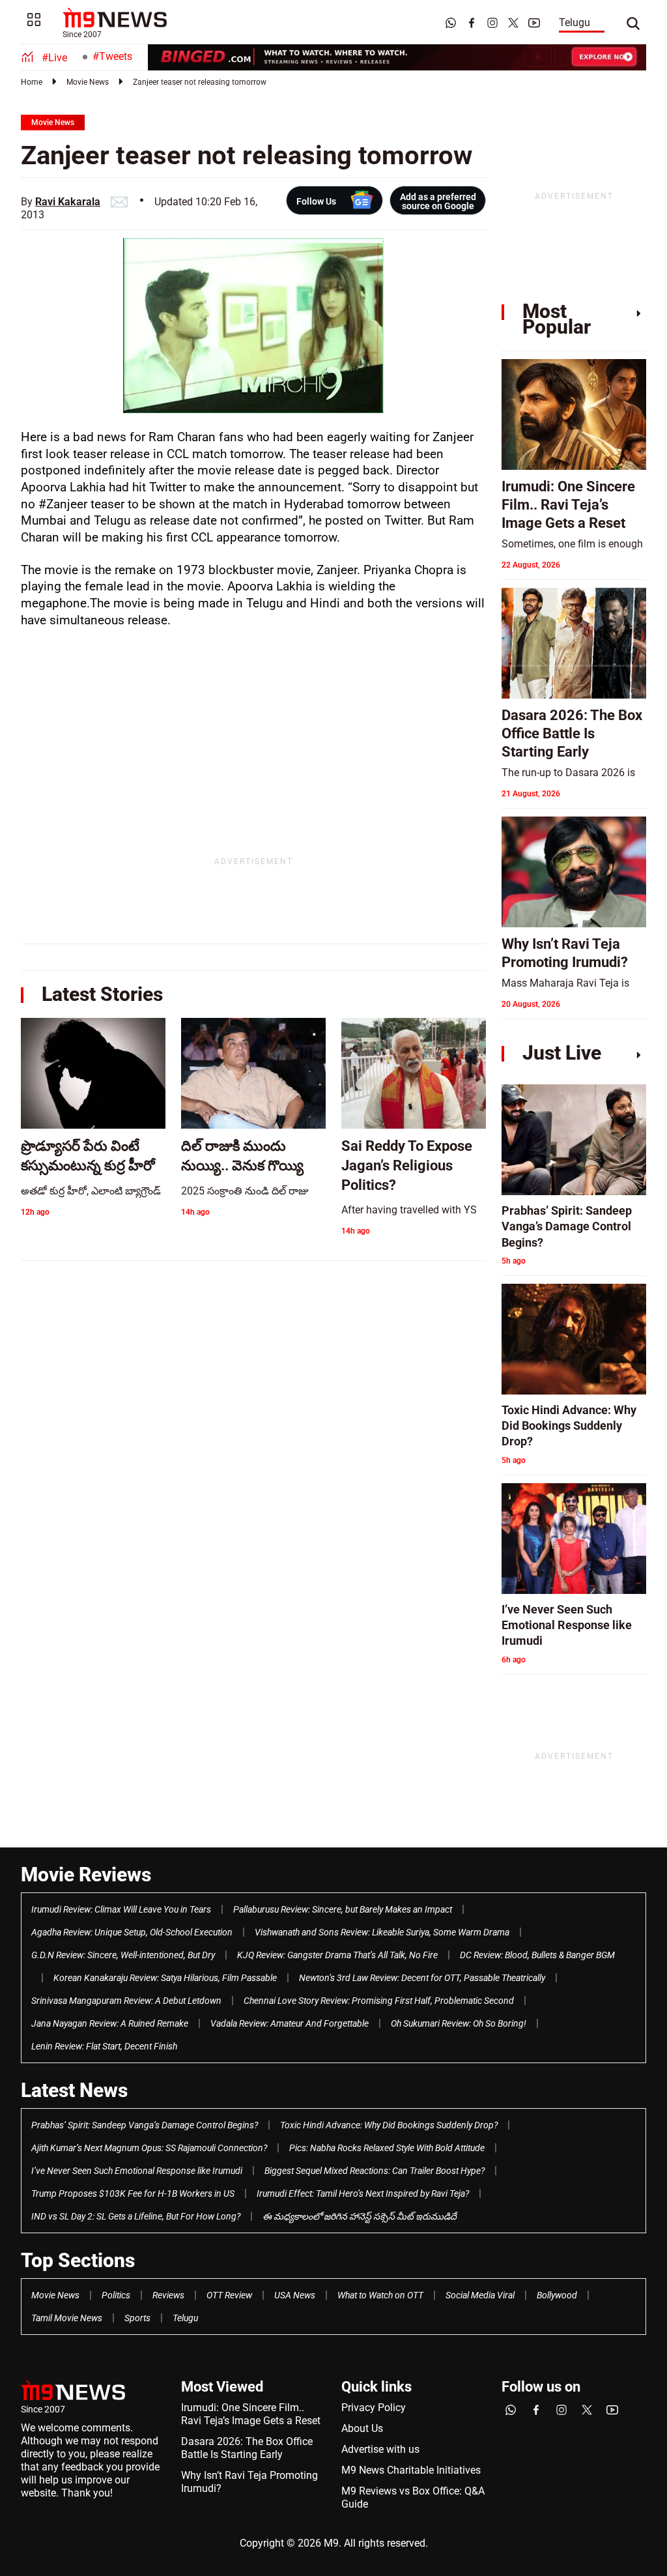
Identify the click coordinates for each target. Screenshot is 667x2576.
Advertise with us (380, 2449)
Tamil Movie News (67, 2318)
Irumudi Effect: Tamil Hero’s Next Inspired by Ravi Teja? (363, 2193)
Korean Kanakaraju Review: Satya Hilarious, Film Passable (165, 1978)
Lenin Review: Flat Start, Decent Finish (104, 2046)
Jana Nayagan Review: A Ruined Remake (110, 2023)
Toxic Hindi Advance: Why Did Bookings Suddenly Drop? (389, 2125)
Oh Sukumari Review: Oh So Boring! (459, 2023)
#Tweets (112, 56)
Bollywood (557, 2295)
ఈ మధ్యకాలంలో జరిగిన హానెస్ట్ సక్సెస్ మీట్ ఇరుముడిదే (360, 2216)
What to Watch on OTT (380, 2295)
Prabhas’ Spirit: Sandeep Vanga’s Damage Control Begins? (145, 2125)
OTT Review (229, 2295)
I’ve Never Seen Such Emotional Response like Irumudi (137, 2171)
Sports (137, 2318)
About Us (362, 2428)
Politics (116, 2295)
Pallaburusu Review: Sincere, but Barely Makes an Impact (343, 1909)
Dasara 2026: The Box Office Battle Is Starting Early (247, 2448)
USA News (295, 2295)
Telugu (575, 22)
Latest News (74, 2090)
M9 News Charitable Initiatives (411, 2470)
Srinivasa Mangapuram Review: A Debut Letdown (126, 2001)
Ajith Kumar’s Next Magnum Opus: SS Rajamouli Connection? (149, 2148)
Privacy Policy (374, 2408)
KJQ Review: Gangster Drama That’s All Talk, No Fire (337, 1955)
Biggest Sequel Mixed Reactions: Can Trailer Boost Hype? (375, 2171)
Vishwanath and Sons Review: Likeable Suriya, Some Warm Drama (382, 1932)
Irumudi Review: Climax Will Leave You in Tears (121, 1909)
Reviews (168, 2295)
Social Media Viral (480, 2295)
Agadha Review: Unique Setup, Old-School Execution (132, 1932)
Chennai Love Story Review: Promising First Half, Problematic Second (379, 2001)
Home (32, 82)
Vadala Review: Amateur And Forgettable (290, 2023)
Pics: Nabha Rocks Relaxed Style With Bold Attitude (387, 2148)
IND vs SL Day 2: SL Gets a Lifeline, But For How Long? (136, 2216)
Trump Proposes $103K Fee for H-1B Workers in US (133, 2193)
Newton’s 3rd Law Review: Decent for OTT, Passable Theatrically (422, 1978)
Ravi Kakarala (68, 202)
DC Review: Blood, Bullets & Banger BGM (537, 1955)
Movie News (88, 82)
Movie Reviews (86, 1874)
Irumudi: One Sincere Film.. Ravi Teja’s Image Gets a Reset (251, 2414)
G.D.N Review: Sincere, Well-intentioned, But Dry (123, 1955)
